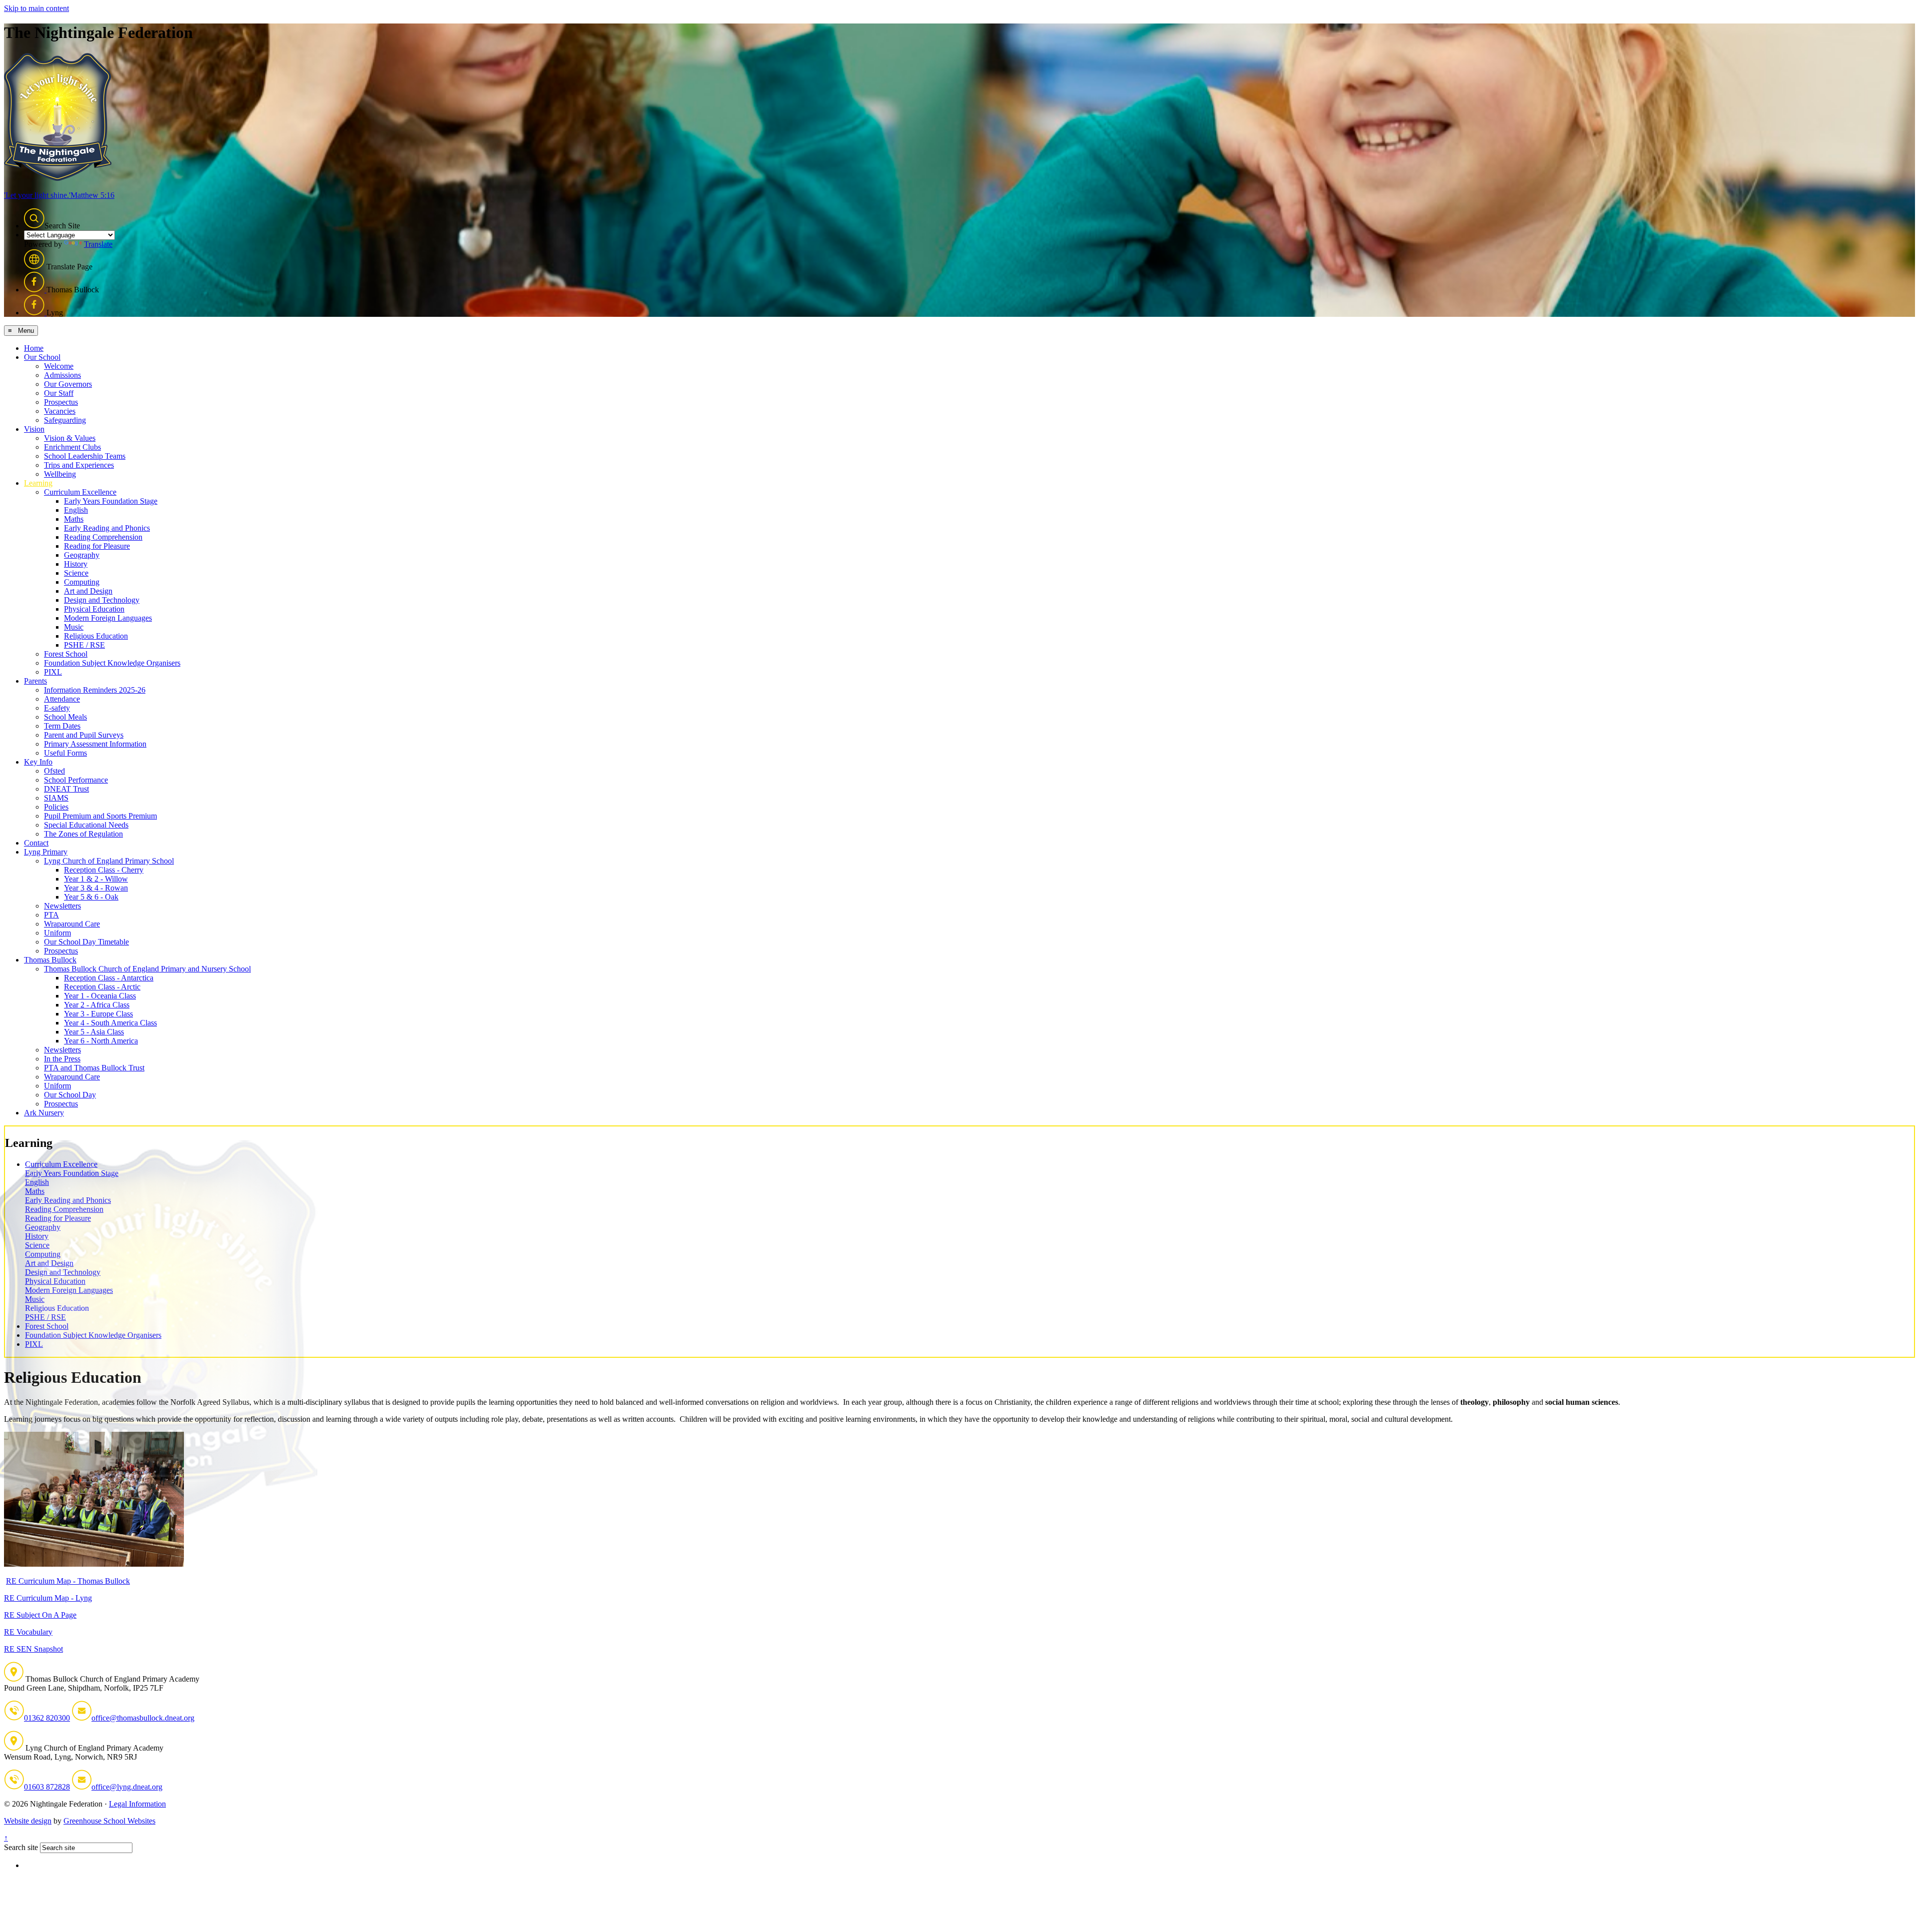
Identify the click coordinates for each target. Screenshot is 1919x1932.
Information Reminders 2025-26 (95, 690)
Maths (74, 519)
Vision (34, 429)
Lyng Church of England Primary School (109, 861)
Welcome (59, 366)
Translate (98, 244)
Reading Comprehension (103, 537)
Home (34, 348)
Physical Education (94, 609)
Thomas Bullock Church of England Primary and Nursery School (147, 969)
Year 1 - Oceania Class (100, 996)
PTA (51, 915)
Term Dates (62, 726)
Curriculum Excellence (80, 492)
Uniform (57, 933)
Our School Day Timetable (86, 942)
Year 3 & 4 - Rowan (96, 888)
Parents (35, 681)
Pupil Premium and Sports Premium (100, 816)
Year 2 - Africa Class (97, 1005)
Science (76, 573)
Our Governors (68, 384)
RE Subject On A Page (40, 1615)
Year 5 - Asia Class (94, 1032)
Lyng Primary (46, 852)
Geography (82, 555)
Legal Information (137, 1804)
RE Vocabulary (28, 1632)
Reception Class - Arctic (102, 987)
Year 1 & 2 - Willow (96, 879)
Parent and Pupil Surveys (84, 735)
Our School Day (70, 1095)
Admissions (62, 375)
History (76, 564)
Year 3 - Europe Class (98, 1014)
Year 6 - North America (101, 1041)
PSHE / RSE (84, 645)
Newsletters (62, 906)
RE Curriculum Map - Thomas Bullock (68, 1581)
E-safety (57, 708)
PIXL (53, 672)
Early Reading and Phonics (107, 528)
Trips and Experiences (79, 465)
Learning (38, 483)
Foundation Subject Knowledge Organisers (112, 663)
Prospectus (61, 402)
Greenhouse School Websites (109, 1821)
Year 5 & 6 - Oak (91, 897)
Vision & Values (70, 438)
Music (74, 627)
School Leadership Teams (85, 456)
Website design (28, 1821)
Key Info (38, 762)
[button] (34, 218)
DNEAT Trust (66, 789)
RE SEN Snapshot (33, 1649)
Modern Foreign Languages (108, 618)
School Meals (65, 717)
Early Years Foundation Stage (111, 501)
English (76, 510)
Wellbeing (60, 474)
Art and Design (88, 591)
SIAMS (56, 798)
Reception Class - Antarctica (109, 978)
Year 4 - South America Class (110, 1023)
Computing (82, 582)
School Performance (76, 780)
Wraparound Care (72, 924)
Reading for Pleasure (97, 546)
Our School (42, 357)
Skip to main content (36, 8)
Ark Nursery (44, 1113)
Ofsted (54, 771)
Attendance (62, 699)
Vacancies (60, 411)
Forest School (66, 654)
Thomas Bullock (50, 960)
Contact (36, 843)
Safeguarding (65, 420)
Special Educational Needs (86, 825)
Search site (21, 1847)
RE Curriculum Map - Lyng (48, 1598)
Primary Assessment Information (95, 744)
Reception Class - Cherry (104, 870)
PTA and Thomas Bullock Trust (94, 1068)
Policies (56, 807)
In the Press (62, 1059)
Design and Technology (102, 600)
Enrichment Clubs (72, 447)
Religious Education (96, 636)
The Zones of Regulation (83, 834)
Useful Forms (65, 753)
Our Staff (59, 393)
